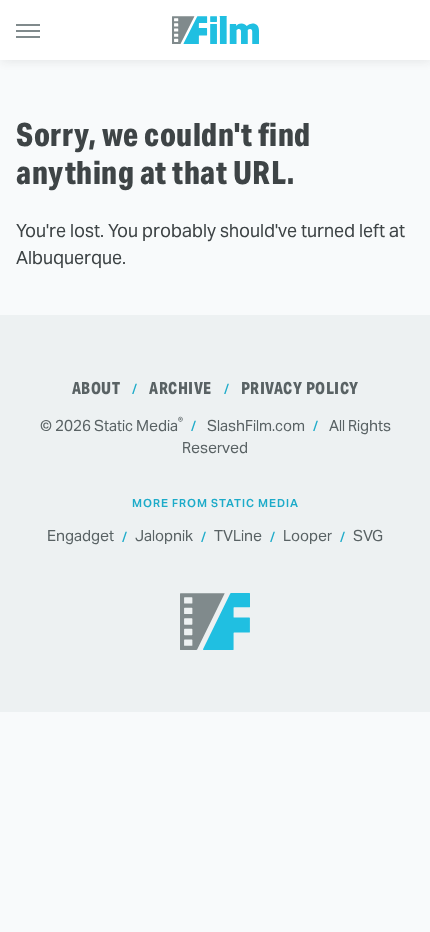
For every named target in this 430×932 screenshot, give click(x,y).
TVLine (238, 535)
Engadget (80, 535)
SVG (368, 535)
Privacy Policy (300, 388)
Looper (307, 535)
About (96, 388)
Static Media (136, 425)
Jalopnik (164, 535)
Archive (180, 388)
